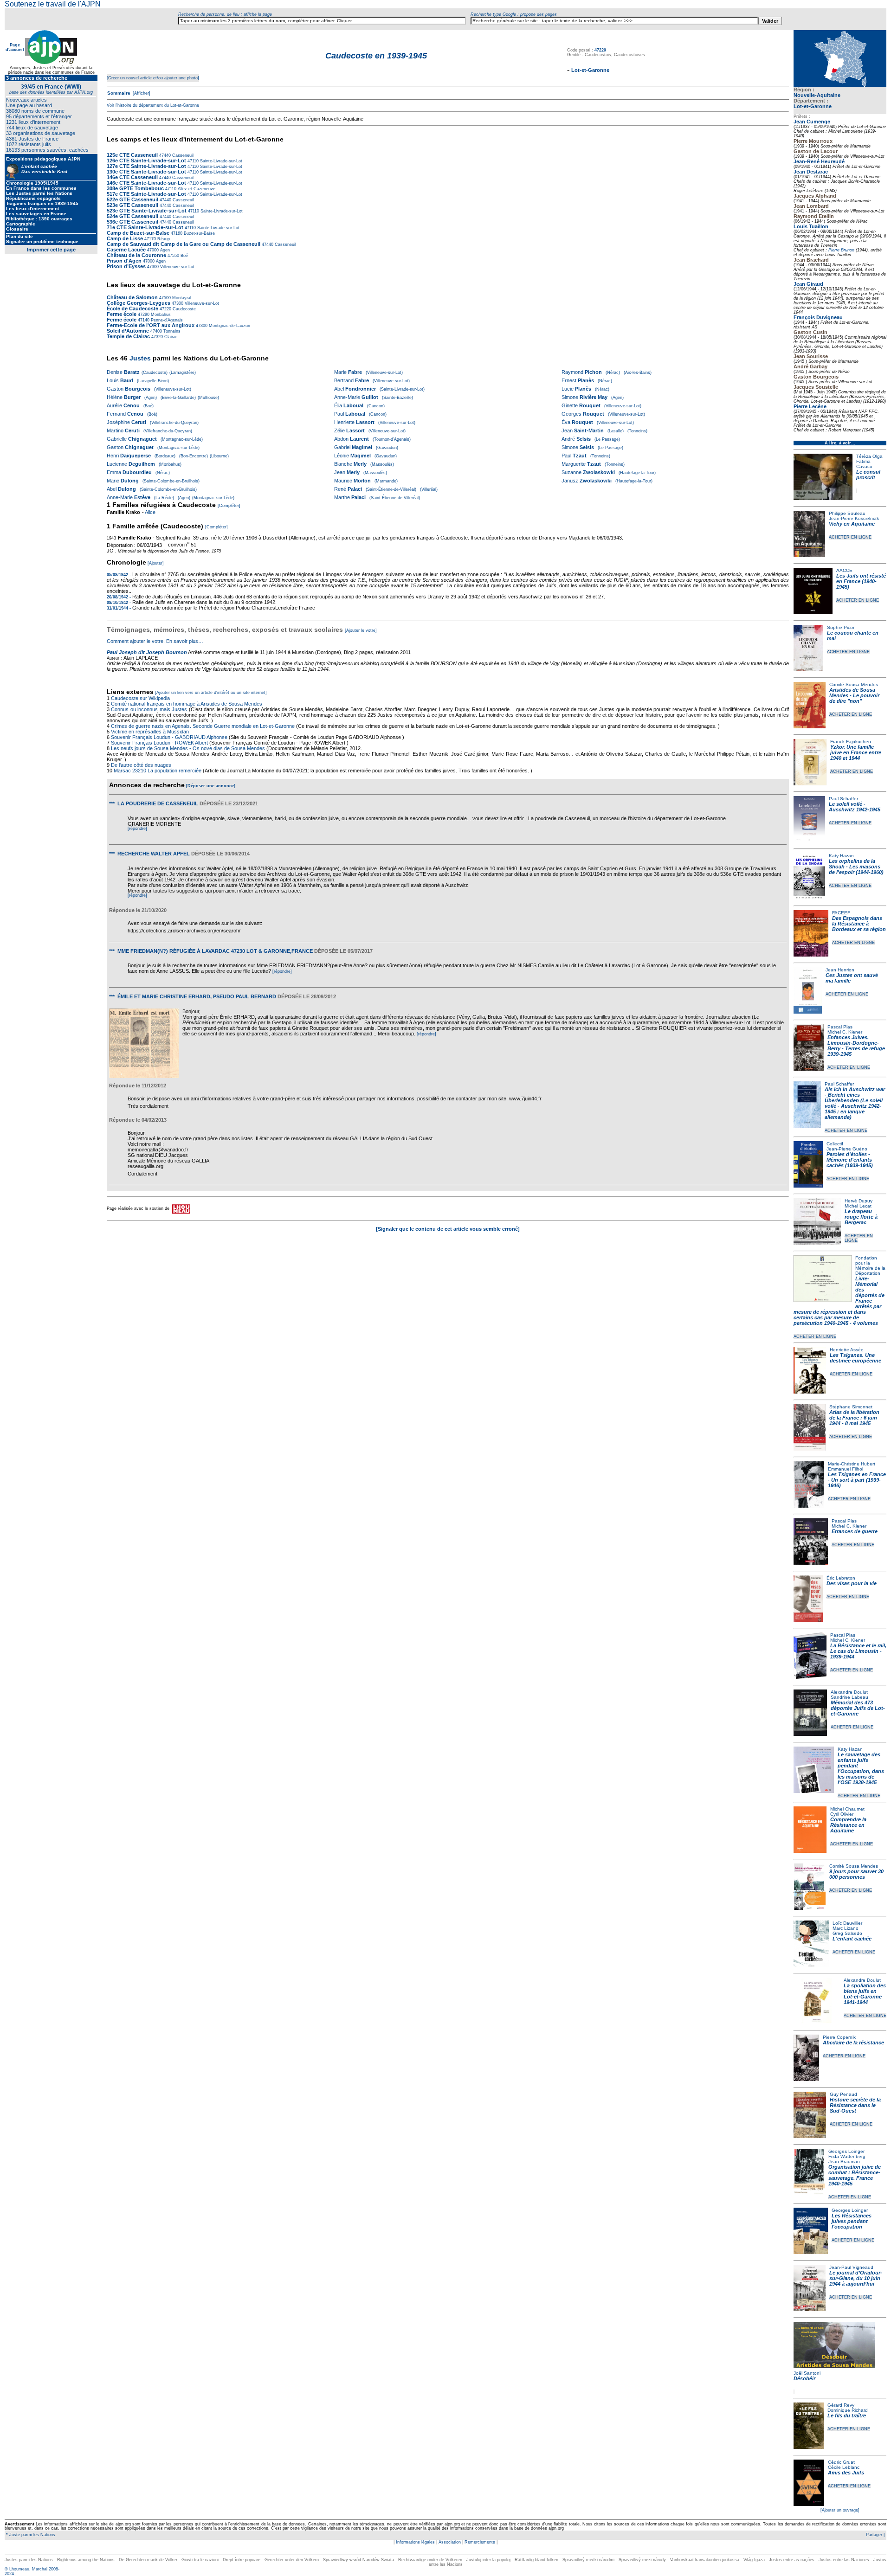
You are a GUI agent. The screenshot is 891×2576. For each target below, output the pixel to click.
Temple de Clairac (128, 336)
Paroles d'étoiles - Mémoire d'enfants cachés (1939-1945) (850, 1160)
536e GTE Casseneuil (132, 222)
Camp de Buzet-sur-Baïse (138, 233)
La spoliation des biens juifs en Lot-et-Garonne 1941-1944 (865, 1994)
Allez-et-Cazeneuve (196, 189)
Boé (184, 256)
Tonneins (171, 331)
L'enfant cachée (852, 1939)
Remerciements (480, 2542)
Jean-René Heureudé (819, 161)
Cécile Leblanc (844, 2467)
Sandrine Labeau (849, 1697)
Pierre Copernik (839, 2037)
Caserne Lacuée (126, 250)
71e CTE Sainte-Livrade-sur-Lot (145, 227)
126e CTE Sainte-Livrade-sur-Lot (146, 161)
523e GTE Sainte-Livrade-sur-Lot (147, 211)
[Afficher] (141, 93)
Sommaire (119, 93)
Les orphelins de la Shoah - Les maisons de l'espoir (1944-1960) (856, 867)
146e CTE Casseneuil (132, 177)
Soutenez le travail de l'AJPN (53, 4)
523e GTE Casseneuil (132, 205)
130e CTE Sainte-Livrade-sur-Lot (146, 172)
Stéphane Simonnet (851, 1407)
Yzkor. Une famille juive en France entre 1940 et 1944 (856, 752)
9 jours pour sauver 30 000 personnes (856, 1874)
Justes (140, 358)
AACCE (844, 570)
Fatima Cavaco (864, 464)
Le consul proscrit (868, 475)
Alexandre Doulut (849, 1692)
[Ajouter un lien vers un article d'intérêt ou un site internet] (211, 693)
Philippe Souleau (847, 513)
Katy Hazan (841, 856)
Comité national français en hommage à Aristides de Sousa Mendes (187, 704)
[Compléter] (229, 506)
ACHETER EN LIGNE (850, 537)
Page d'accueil (15, 47)
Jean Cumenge (812, 122)
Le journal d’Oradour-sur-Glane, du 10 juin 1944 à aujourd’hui (856, 2278)
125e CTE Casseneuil (132, 155)
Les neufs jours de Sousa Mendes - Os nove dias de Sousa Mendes (188, 748)
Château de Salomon (132, 297)
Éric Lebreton (841, 1578)
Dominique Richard (848, 2410)
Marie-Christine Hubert (852, 1464)
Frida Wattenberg (847, 2156)
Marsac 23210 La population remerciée (158, 771)
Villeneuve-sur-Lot (177, 267)
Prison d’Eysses (126, 266)
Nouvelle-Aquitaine (817, 95)
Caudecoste (184, 309)
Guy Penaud (843, 2094)
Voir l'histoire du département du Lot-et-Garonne (153, 105)
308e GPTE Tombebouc (135, 188)
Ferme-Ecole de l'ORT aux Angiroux (151, 325)
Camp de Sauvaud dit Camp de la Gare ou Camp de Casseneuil (184, 244)
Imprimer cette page (51, 250)
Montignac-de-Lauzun (229, 326)
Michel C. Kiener (845, 1032)
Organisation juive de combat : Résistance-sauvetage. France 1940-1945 (855, 2175)
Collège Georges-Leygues (139, 303)
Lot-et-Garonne (813, 106)
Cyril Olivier (842, 1814)
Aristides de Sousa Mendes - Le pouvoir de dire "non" (854, 695)
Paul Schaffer (843, 799)
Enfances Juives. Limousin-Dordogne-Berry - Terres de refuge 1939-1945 (856, 1046)
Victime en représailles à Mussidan (150, 732)
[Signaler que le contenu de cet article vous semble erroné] (448, 1229)
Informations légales (415, 2542)
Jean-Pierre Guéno (847, 1149)
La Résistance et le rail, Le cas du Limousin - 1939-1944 (858, 1651)
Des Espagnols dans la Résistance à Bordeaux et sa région (859, 924)
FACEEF (841, 913)
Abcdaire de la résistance (853, 2043)
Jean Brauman (844, 2162)
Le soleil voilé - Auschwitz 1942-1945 (855, 807)
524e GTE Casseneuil (132, 216)
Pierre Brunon (841, 250)
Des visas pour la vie (852, 1583)
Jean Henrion (840, 970)
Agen (164, 250)
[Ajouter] (156, 563)
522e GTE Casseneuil (132, 199)
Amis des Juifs (846, 2473)
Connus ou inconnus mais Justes (149, 709)
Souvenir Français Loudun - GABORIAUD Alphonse (169, 737)
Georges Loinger (846, 2151)
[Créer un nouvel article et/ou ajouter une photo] (153, 78)
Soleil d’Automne (128, 331)
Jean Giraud (808, 284)
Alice (150, 512)
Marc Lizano (846, 1928)
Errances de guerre (855, 1531)
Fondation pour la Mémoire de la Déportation (870, 1266)
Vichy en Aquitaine (852, 524)
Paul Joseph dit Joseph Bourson (147, 652)
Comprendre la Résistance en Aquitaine (848, 1825)
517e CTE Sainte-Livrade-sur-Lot (146, 194)
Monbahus (160, 315)
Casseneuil (182, 155)
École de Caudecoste (132, 308)
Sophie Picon (841, 627)
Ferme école (122, 314)
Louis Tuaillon (811, 226)
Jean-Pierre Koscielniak (854, 518)
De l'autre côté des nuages (141, 765)
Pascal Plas (840, 1027)
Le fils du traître (847, 2415)
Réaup (163, 239)
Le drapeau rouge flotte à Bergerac (861, 1217)
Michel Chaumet (847, 1809)
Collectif (835, 1144)
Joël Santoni (807, 2373)
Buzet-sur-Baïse (199, 233)
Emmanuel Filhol (846, 1469)
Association (450, 2542)
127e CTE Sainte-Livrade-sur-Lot (146, 166)
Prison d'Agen (124, 261)
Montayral (181, 298)
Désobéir (804, 2378)
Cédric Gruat (841, 2462)
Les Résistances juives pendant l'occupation (852, 2221)
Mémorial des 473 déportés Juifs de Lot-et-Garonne (858, 1708)
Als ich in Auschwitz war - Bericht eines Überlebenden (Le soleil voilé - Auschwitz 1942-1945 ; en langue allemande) (855, 1103)
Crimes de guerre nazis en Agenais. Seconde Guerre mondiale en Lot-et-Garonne (203, 726)
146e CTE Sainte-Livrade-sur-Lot (146, 183)
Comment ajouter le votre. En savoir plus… (155, 641)
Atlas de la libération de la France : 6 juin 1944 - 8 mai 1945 (854, 1418)
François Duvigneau (818, 317)
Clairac (170, 337)
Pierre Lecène (810, 406)
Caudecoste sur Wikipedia (141, 698)
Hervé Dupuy (859, 1201)
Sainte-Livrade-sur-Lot (220, 161)
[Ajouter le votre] (361, 630)
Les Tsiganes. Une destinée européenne (855, 1358)
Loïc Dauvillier (847, 1923)
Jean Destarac (811, 172)
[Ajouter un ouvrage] (840, 2510)
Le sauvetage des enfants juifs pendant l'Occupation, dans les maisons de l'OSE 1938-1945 (861, 1768)
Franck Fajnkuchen (851, 742)
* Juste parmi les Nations (30, 2535)
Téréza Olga (869, 456)
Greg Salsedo (847, 1933)
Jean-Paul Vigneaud (851, 2267)
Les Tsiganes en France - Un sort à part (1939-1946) (857, 1480)
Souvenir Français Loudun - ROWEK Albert (159, 743)
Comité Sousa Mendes (854, 684)
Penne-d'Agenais (166, 320)
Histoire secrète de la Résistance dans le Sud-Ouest (855, 2105)
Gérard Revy (841, 2405)
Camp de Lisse (125, 238)
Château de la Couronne (136, 255)
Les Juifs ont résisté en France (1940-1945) (861, 581)
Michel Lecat (858, 1206)
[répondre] (137, 829)
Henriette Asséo (847, 1350)
